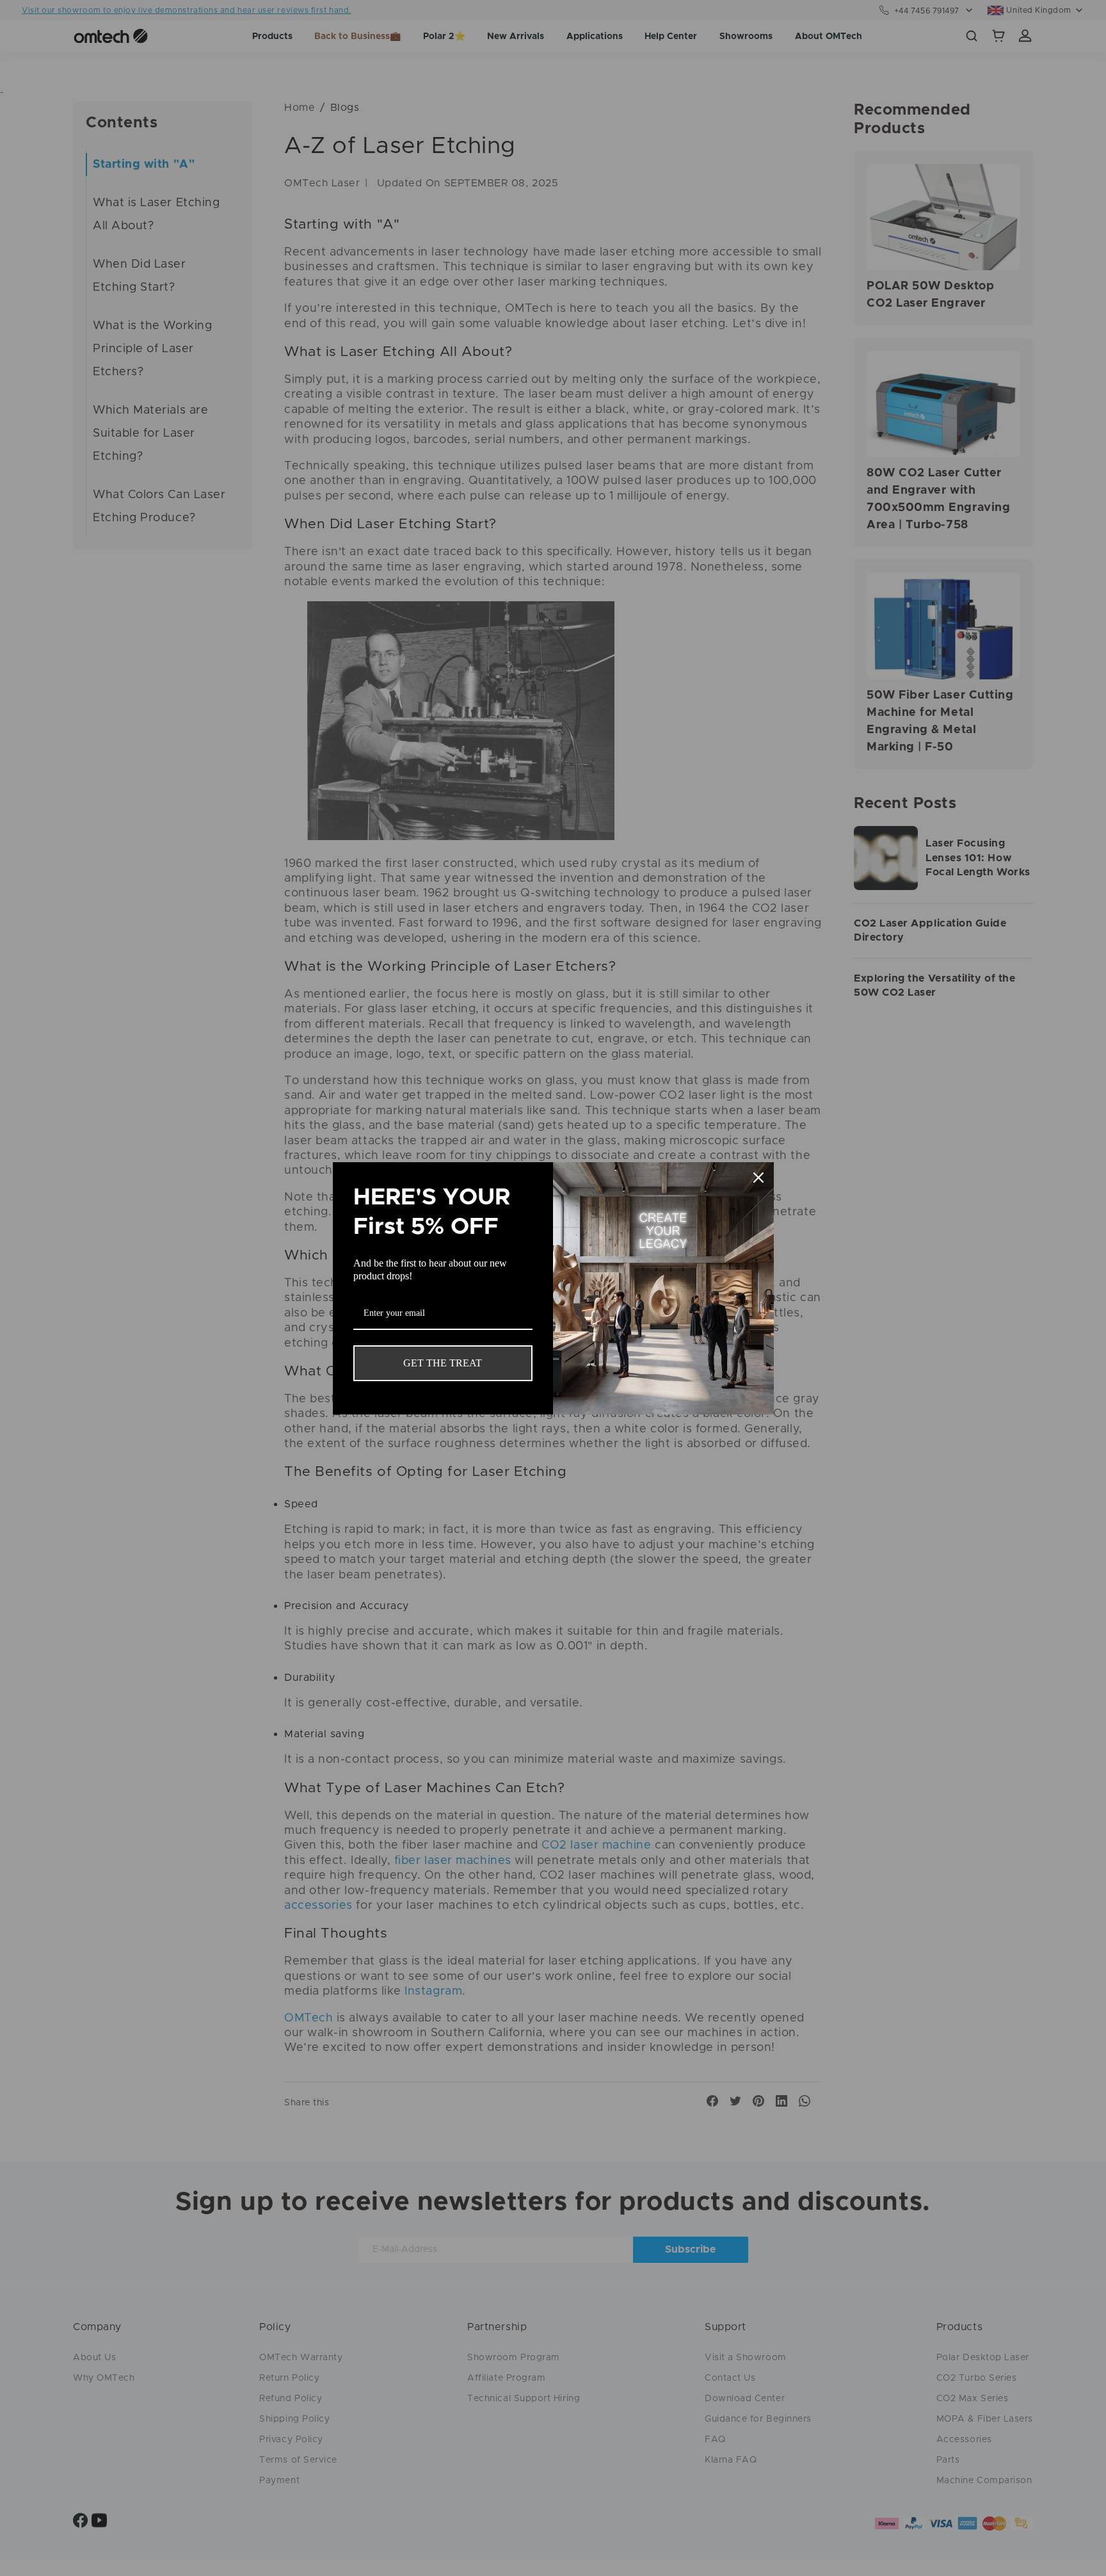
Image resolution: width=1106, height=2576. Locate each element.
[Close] (758, 1178)
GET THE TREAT (443, 1363)
